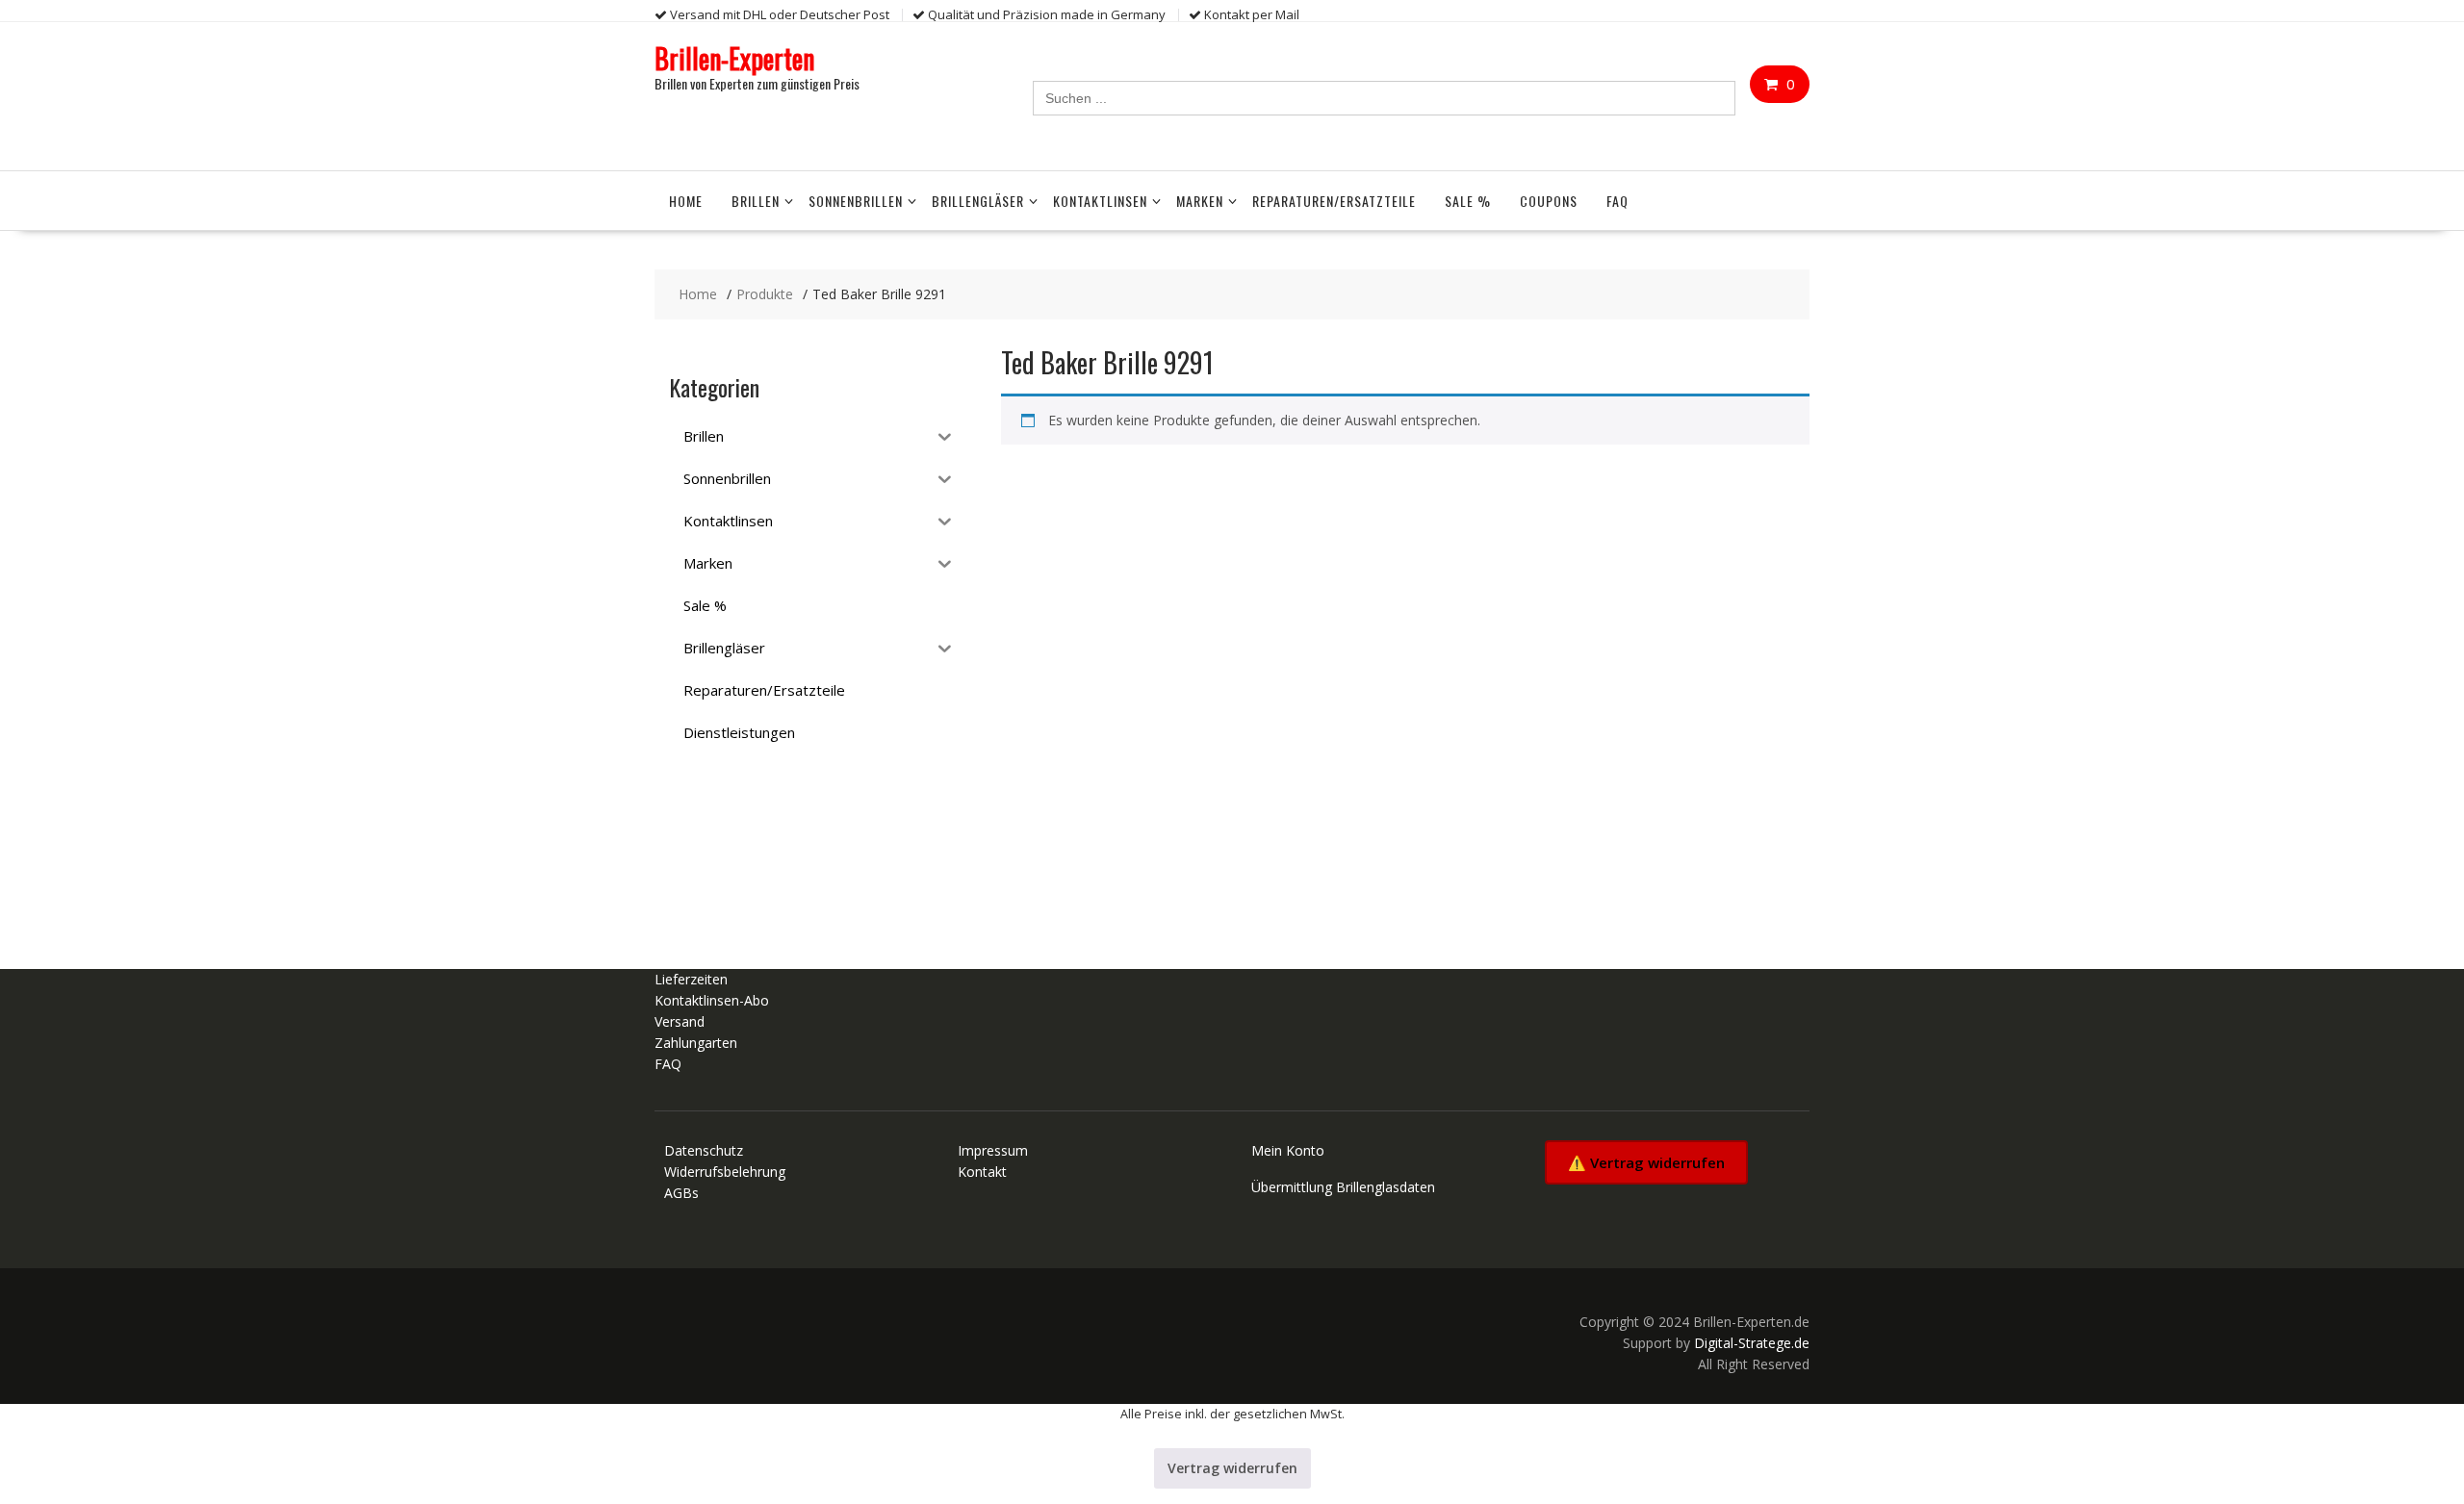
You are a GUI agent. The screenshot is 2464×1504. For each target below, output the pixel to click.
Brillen (756, 201)
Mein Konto (1288, 1150)
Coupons (1549, 201)
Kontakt (982, 1172)
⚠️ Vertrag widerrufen (1646, 1162)
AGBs (681, 1193)
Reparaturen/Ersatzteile (1334, 201)
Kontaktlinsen (1100, 201)
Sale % (1468, 201)
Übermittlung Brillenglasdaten (1343, 1187)
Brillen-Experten (734, 58)
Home (686, 201)
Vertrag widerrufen (1232, 1468)
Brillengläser (978, 201)
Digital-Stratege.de (1752, 1343)
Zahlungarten (696, 1043)
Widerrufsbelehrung (725, 1172)
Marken (1200, 201)
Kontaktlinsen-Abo (712, 1000)
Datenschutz (704, 1150)
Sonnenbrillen (856, 201)
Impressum (993, 1150)
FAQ (1617, 201)
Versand (680, 1021)
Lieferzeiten (691, 979)
